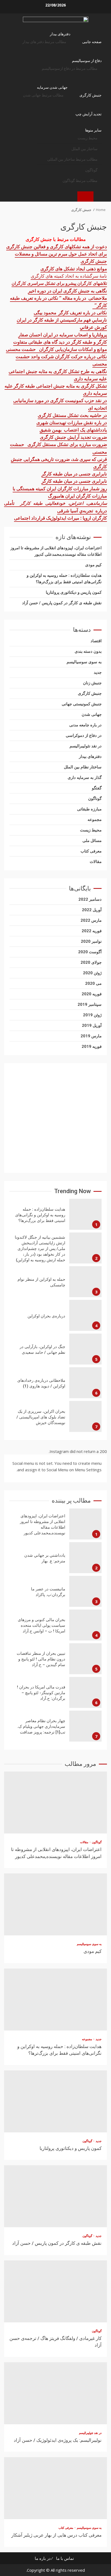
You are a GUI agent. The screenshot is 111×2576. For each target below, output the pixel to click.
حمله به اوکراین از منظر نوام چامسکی (85, 1282)
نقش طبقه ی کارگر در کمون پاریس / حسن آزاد (62, 603)
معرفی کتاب (91, 851)
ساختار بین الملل (84, 149)
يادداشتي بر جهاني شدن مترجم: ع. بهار (85, 1558)
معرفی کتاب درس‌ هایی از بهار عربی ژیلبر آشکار (55, 2488)
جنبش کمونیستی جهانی (82, 704)
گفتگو (97, 788)
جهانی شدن (92, 714)
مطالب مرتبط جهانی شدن (43, 95)
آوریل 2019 (92, 1025)
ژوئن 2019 (92, 1015)
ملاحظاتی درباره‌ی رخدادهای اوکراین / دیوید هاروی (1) (85, 1383)
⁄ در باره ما (44, 2558)
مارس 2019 (91, 1036)
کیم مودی (93, 565)
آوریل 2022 (92, 910)
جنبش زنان (92, 683)
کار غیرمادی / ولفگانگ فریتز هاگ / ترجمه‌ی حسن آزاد (55, 2291)
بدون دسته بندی (88, 651)
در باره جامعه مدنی (85, 725)
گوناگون (91, 170)
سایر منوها (93, 130)
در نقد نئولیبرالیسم (86, 746)
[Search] (100, 196)
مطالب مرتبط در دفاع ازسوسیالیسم (70, 68)
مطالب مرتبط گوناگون (80, 181)
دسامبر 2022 (90, 899)
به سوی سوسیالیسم (84, 662)
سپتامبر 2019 (90, 1004)
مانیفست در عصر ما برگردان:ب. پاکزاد (85, 1591)
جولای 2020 (91, 962)
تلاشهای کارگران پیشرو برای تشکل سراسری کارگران (59, 283)
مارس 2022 (91, 920)
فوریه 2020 (92, 994)
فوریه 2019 (92, 1047)
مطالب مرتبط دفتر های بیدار (44, 42)
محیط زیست (88, 138)
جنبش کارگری (91, 95)
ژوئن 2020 (92, 973)
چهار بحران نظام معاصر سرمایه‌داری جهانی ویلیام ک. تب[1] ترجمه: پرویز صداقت (85, 1726)
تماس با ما (65, 2558)
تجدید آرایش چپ (89, 114)
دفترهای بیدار (60, 34)
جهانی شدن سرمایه (52, 87)
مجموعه (95, 820)
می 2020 (93, 983)
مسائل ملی (92, 841)
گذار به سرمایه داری (85, 778)
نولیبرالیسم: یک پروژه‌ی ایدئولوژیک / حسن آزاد (55, 2393)
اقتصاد (96, 641)
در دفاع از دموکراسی (84, 735)
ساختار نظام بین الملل (83, 767)
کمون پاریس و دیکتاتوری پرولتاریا (74, 592)
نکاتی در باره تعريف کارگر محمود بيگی (70, 312)
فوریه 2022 (92, 931)
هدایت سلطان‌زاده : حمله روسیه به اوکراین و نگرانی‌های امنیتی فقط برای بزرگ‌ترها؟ (85, 1214)
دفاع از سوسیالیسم (87, 61)
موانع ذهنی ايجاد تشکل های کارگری (74, 269)
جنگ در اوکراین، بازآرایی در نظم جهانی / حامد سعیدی (85, 1349)
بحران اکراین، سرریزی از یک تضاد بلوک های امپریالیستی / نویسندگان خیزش (85, 1416)
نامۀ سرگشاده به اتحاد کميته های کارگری (69, 276)
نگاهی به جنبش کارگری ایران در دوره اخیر (67, 291)
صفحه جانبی (92, 42)
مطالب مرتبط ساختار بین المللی (72, 159)
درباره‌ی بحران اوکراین (85, 1315)
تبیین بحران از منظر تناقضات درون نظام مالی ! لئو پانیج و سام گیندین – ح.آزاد (85, 1659)
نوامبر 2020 (91, 941)
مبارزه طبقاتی (89, 809)
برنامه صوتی (85, 196)
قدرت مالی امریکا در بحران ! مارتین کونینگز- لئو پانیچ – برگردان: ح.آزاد (85, 1692)
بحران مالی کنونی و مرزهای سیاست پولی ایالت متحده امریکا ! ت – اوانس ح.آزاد (85, 1625)
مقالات (96, 862)
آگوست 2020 (90, 952)
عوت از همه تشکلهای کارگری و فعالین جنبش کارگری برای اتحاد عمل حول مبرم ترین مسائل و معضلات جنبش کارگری (57, 254)
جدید (98, 672)
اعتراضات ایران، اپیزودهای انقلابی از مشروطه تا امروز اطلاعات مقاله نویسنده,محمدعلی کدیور (85, 1524)
